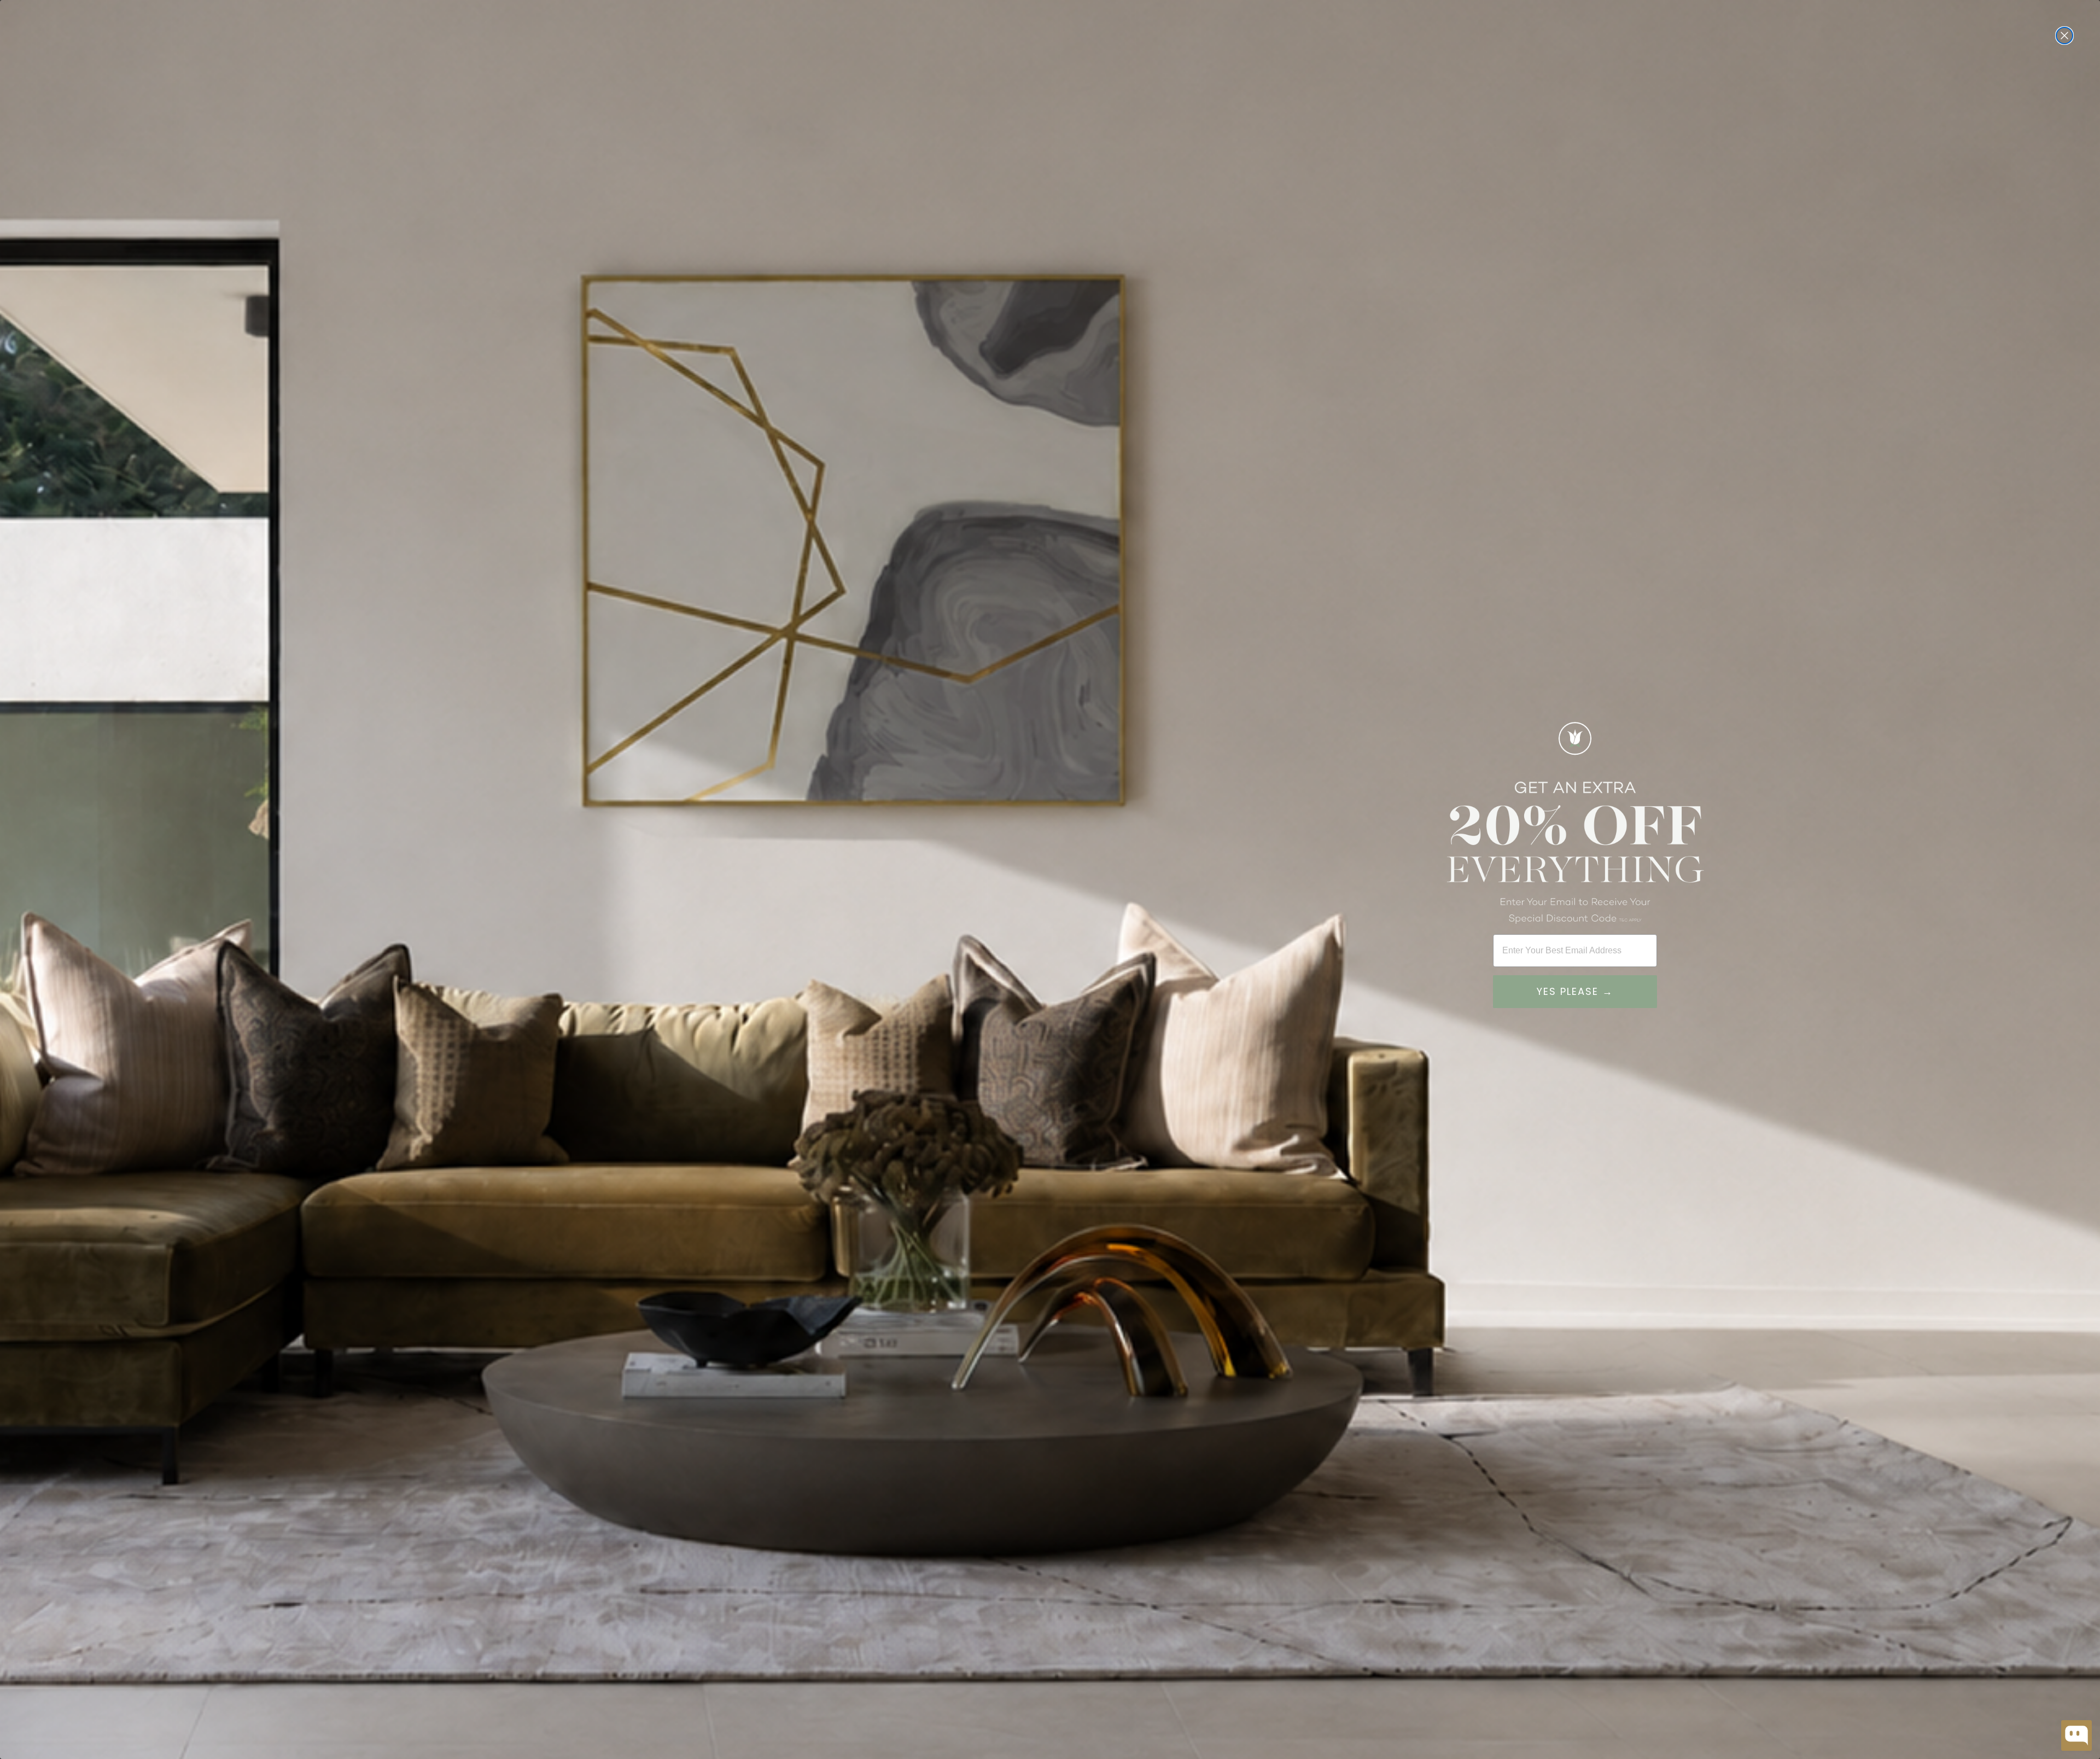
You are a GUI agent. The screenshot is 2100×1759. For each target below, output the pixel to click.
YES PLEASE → (1575, 991)
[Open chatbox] (2076, 1735)
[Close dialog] (2064, 36)
